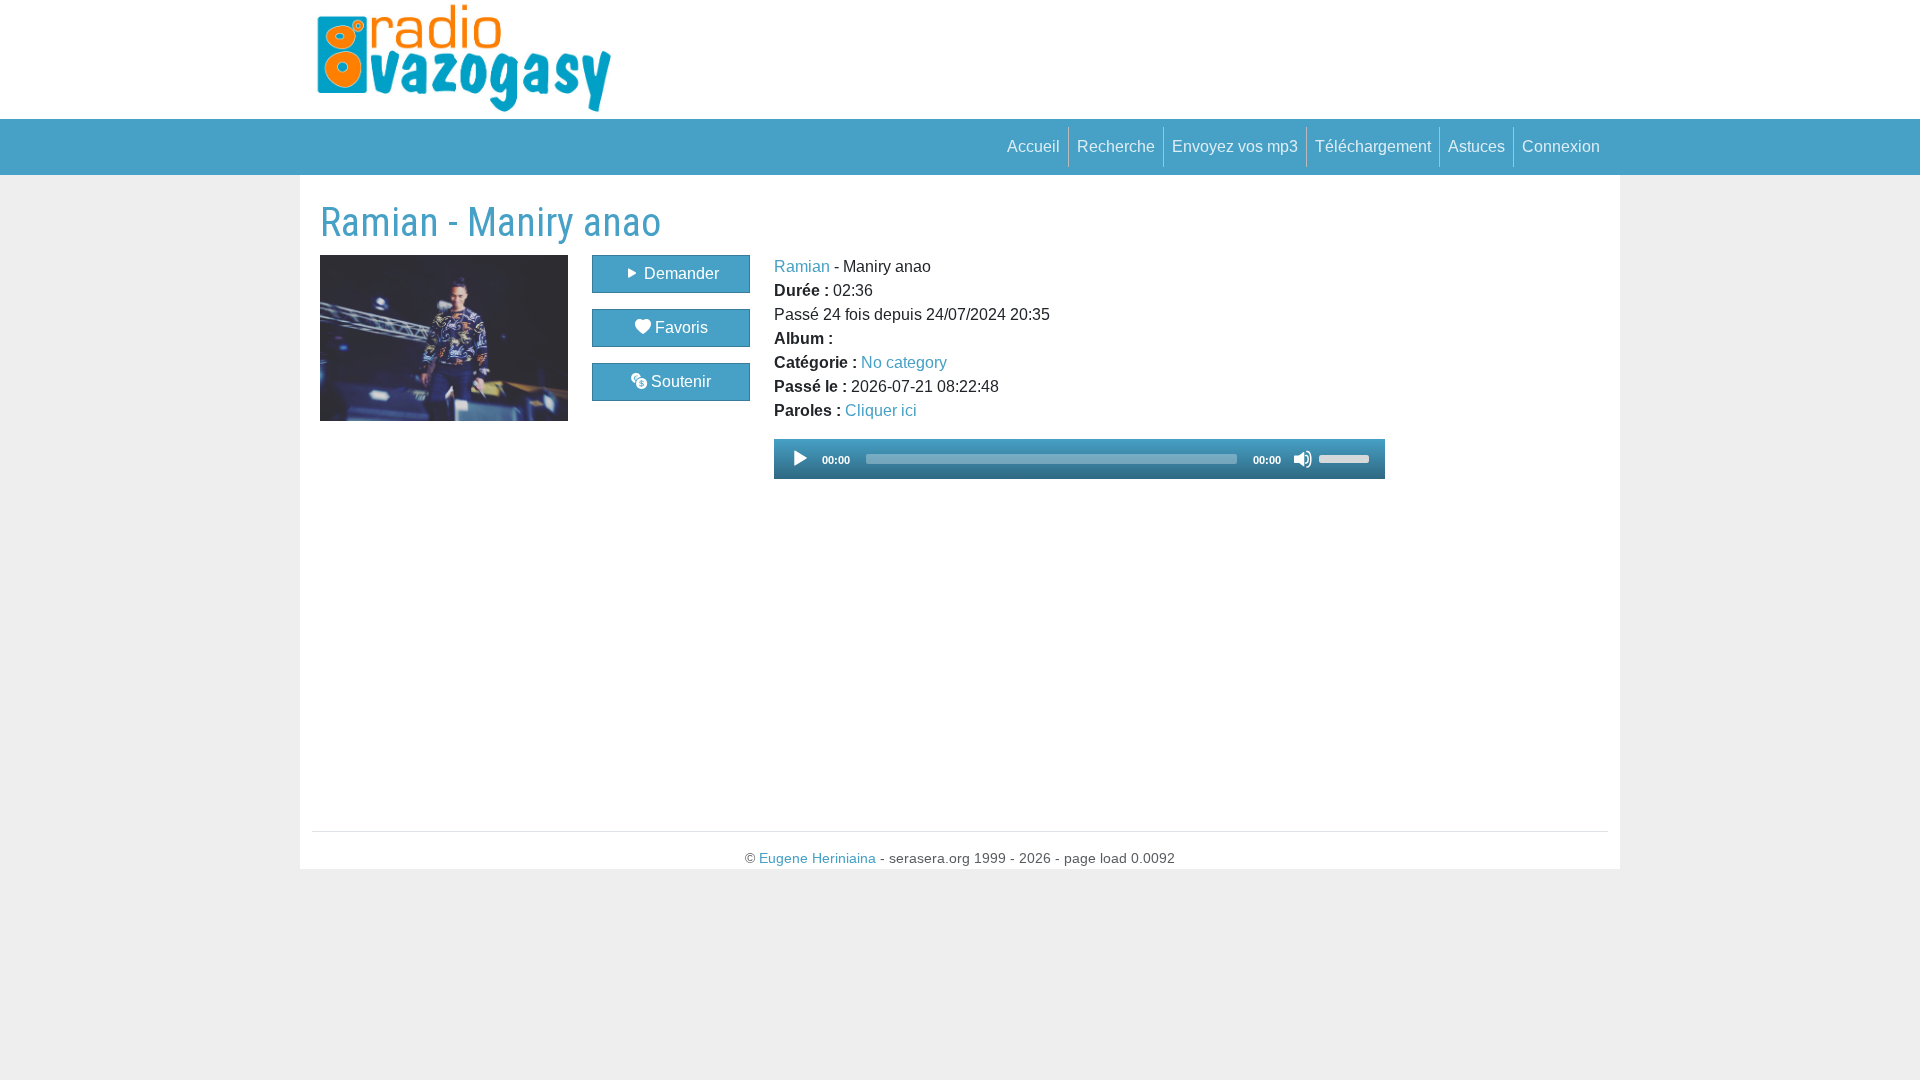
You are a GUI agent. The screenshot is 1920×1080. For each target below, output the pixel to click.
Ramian (802, 266)
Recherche (1116, 146)
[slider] (1347, 457)
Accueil (1033, 146)
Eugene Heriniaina (817, 858)
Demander (679, 273)
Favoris (679, 327)
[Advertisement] (1496, 499)
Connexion (1561, 146)
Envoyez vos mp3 (1235, 146)
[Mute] (1303, 459)
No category (904, 362)
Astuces (1476, 146)
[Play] (800, 459)
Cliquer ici (881, 410)
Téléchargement (1373, 146)
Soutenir (679, 381)
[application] (1079, 459)
